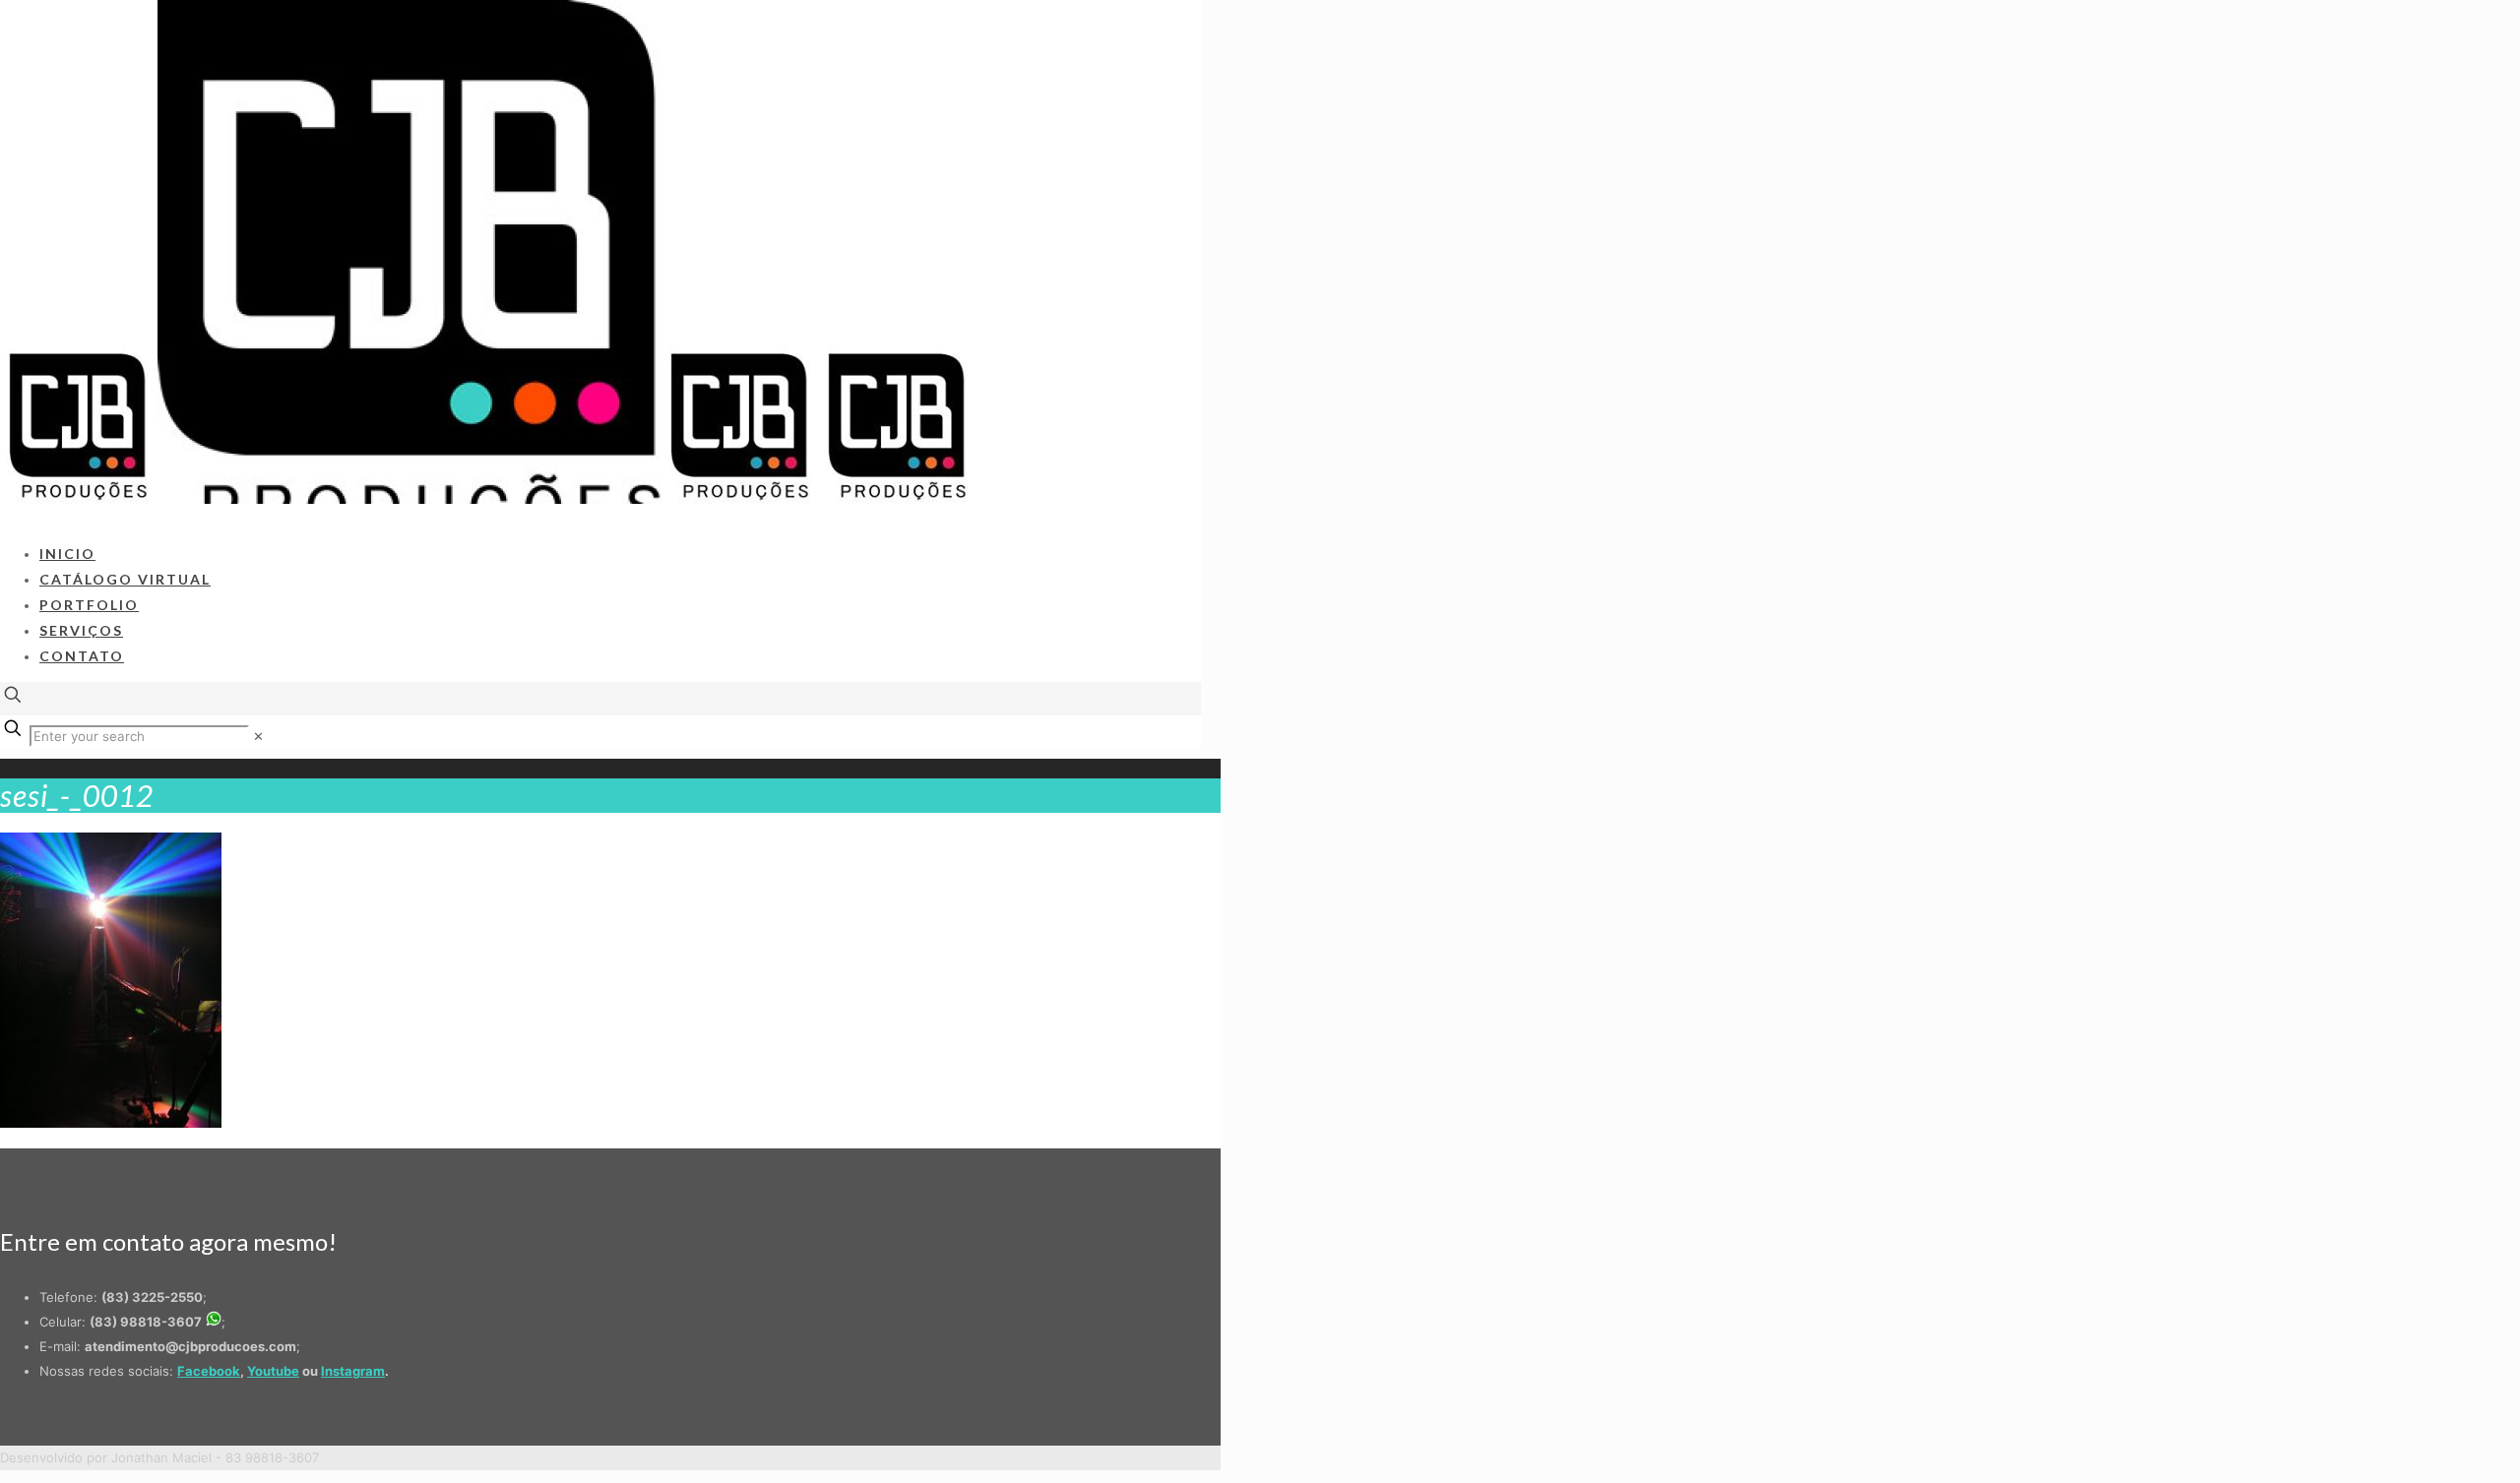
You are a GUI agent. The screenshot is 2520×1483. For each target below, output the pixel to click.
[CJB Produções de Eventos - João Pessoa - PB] (488, 499)
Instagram (353, 1371)
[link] (258, 736)
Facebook (209, 1371)
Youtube (273, 1371)
